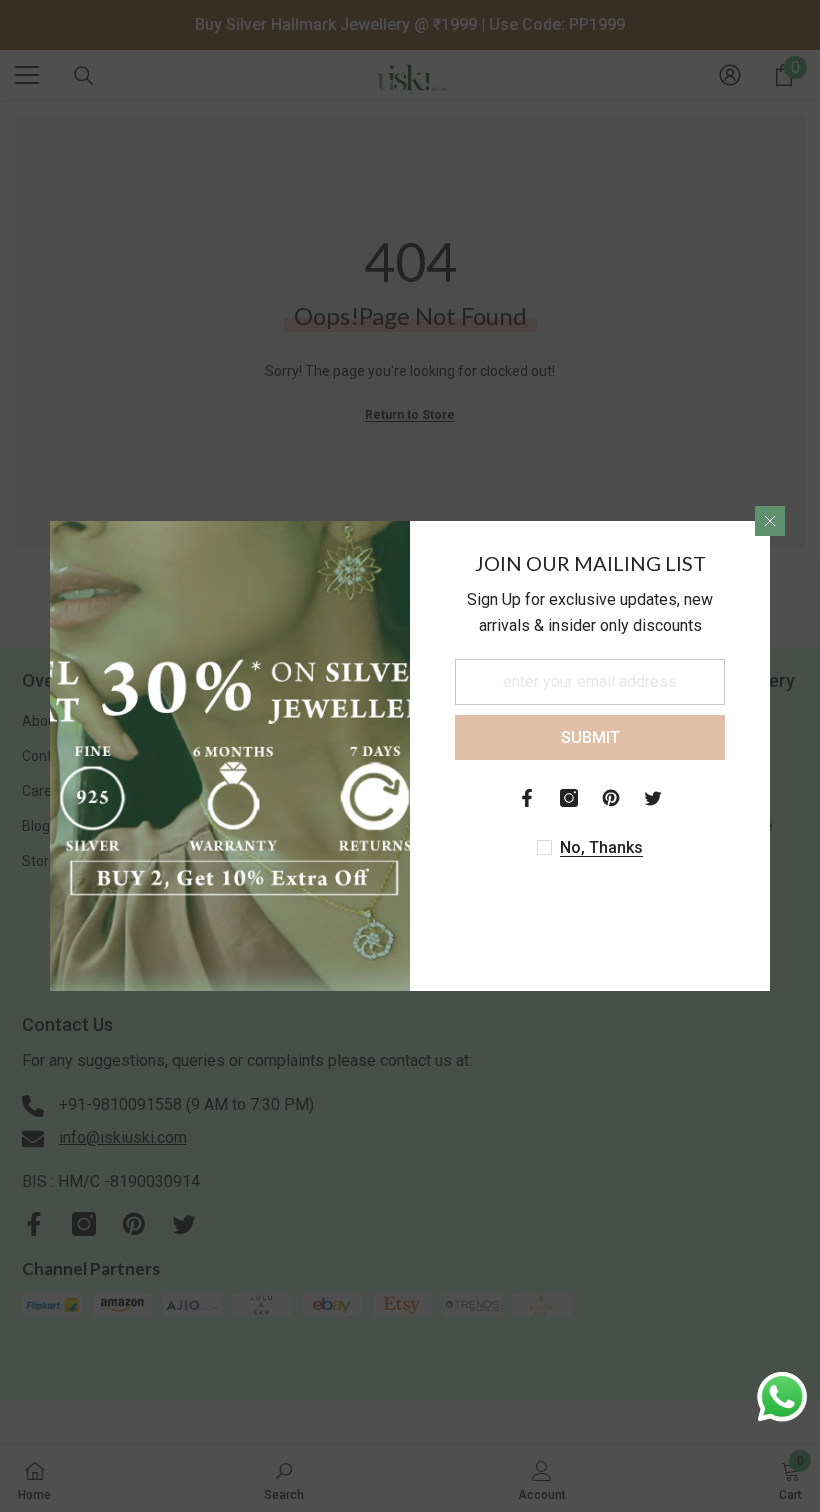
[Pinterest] (611, 798)
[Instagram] (569, 798)
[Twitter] (653, 798)
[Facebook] (527, 798)
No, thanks (601, 847)
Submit (590, 737)
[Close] (770, 521)
